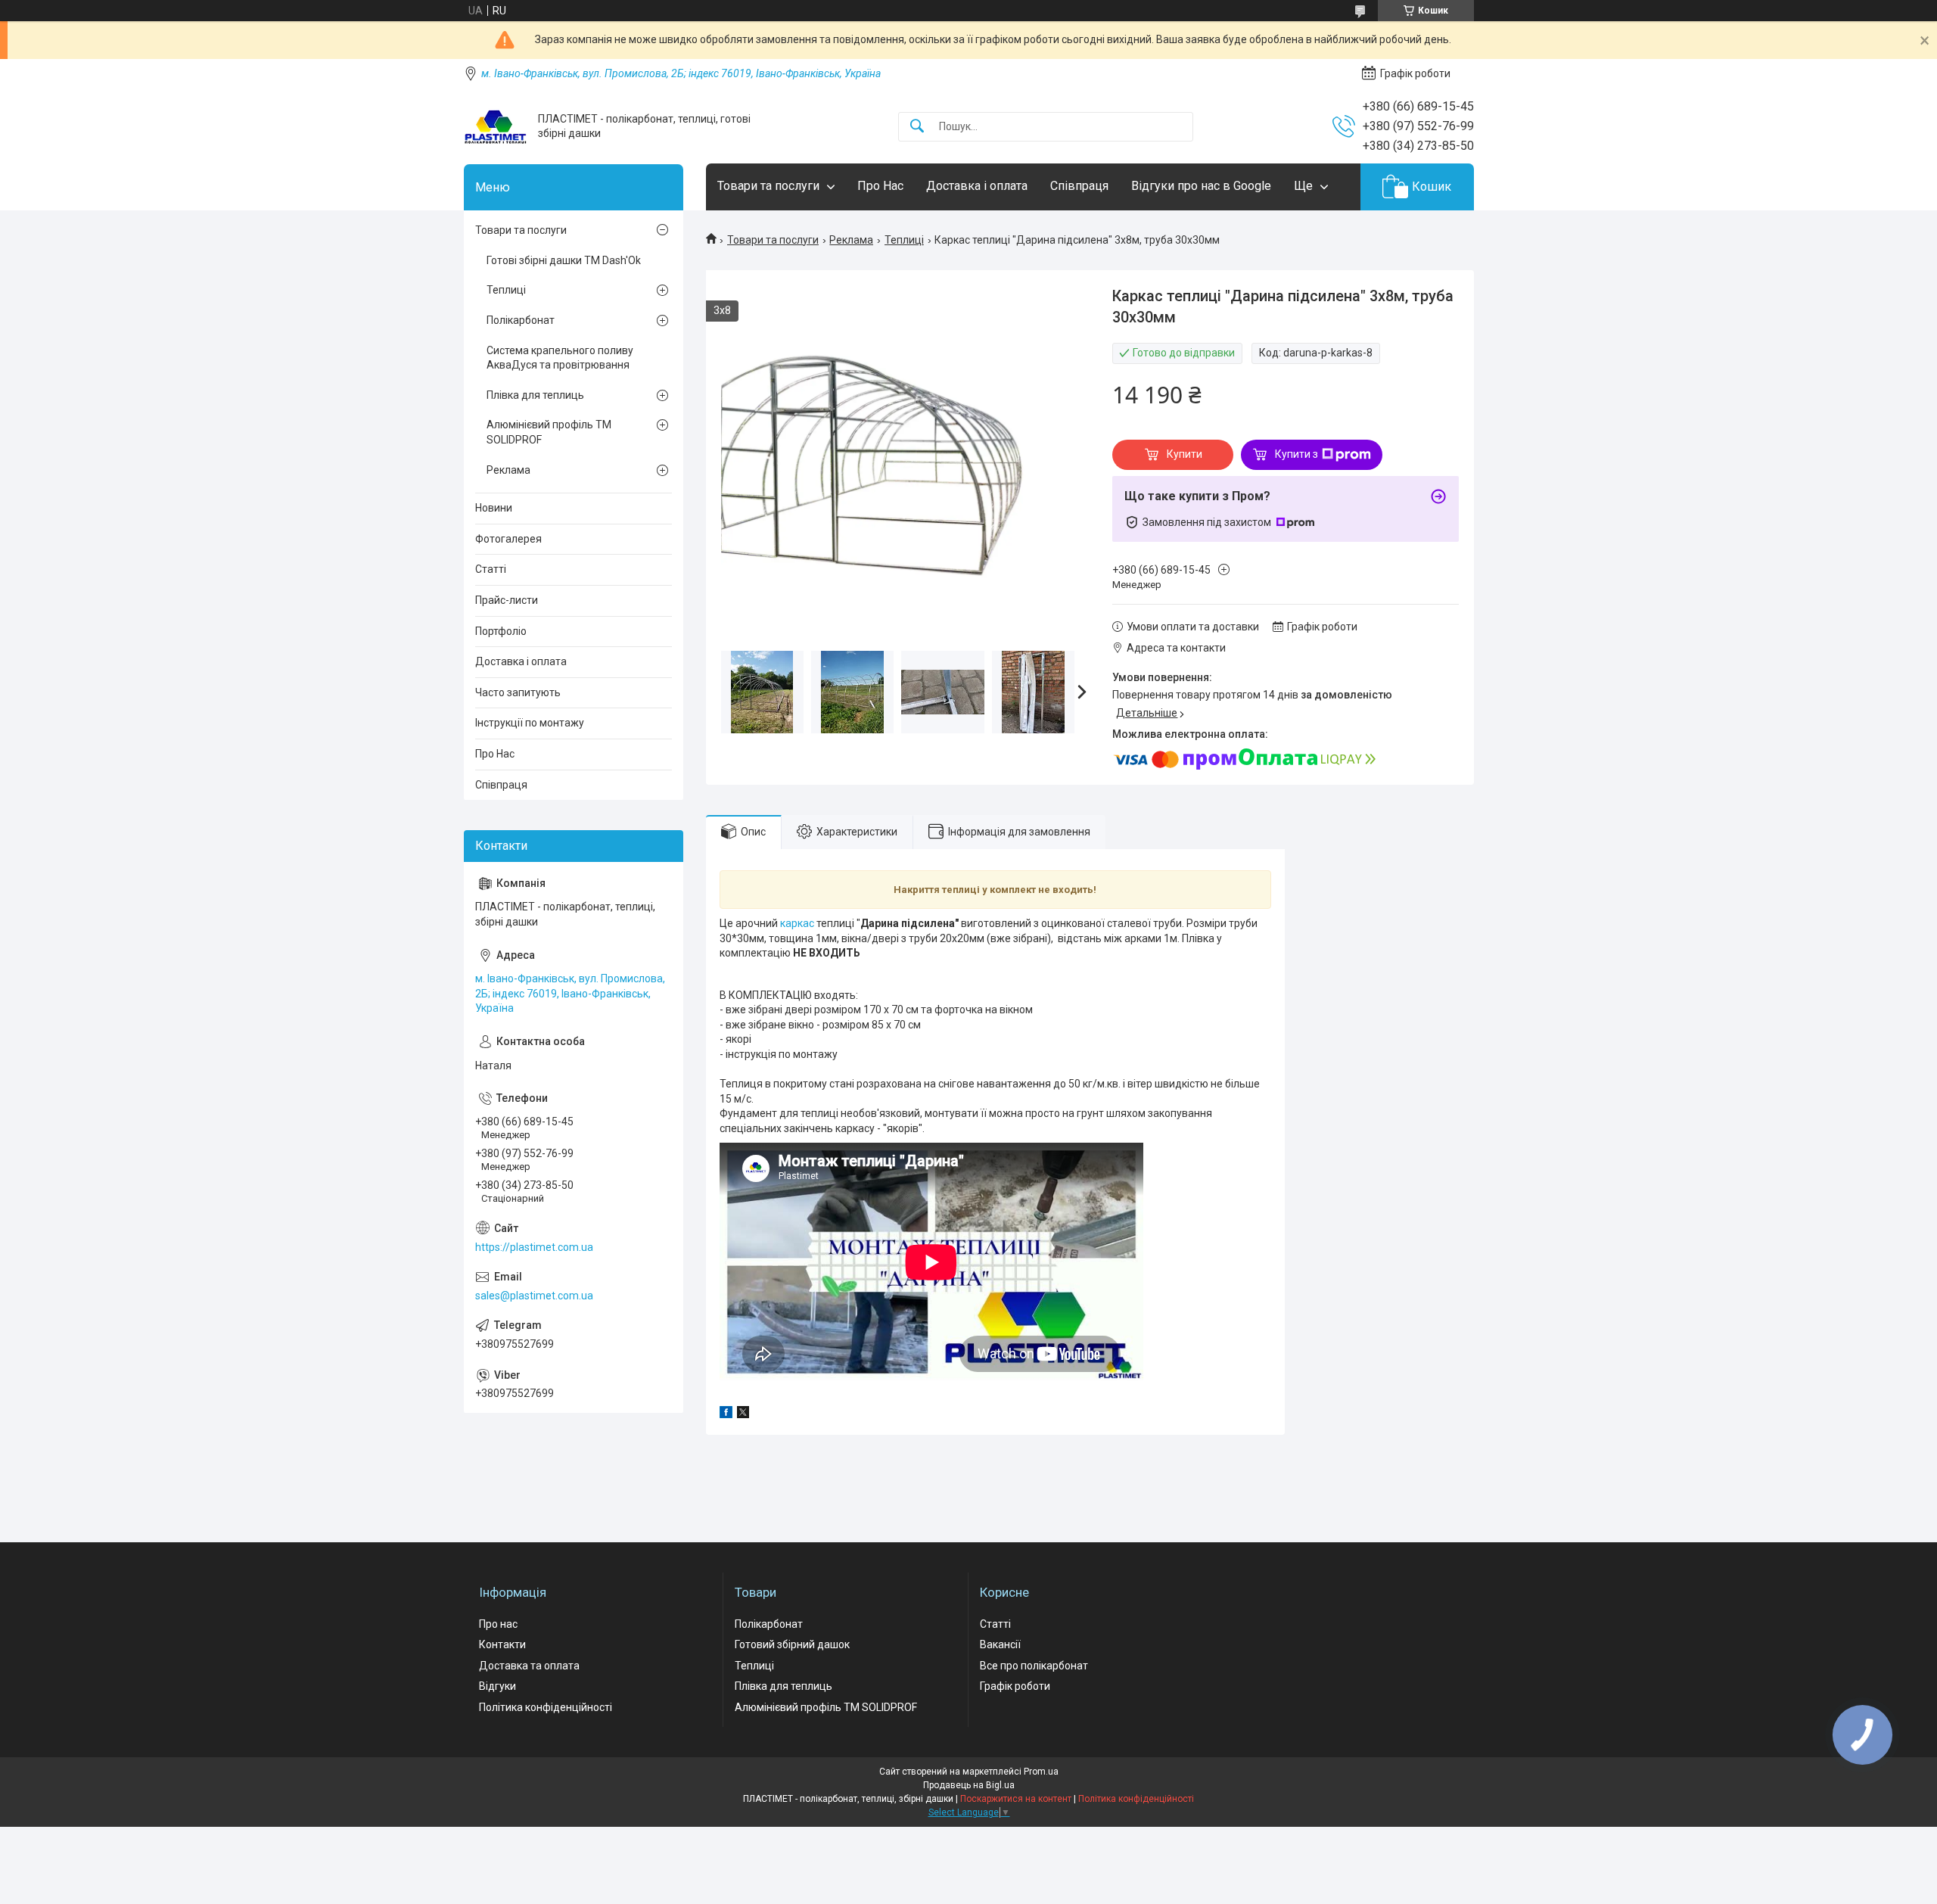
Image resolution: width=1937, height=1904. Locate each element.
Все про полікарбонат (1034, 1666)
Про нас (498, 1624)
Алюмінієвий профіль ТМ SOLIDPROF (549, 432)
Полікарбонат (521, 320)
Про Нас (880, 186)
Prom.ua (1041, 1772)
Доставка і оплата (977, 186)
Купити (1185, 454)
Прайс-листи (507, 600)
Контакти (502, 1644)
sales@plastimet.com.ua (534, 1296)
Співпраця (1079, 186)
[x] (743, 1414)
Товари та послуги (768, 186)
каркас (797, 923)
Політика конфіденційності (546, 1707)
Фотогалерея (508, 539)
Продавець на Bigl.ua (969, 1785)
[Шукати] (917, 127)
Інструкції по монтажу (530, 723)
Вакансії (1000, 1644)
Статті (491, 569)
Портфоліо (501, 631)
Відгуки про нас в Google (1201, 186)
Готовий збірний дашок (792, 1644)
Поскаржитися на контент (1016, 1799)
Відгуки (497, 1686)
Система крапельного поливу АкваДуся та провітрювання (560, 358)
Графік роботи (1015, 1686)
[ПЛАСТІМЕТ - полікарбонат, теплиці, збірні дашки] (495, 127)
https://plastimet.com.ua (534, 1247)
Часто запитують (518, 692)
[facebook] (726, 1414)
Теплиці (904, 240)
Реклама (851, 240)
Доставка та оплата (529, 1666)
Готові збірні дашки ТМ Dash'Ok (564, 260)
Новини (494, 508)
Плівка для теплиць (535, 395)
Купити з (1297, 454)
